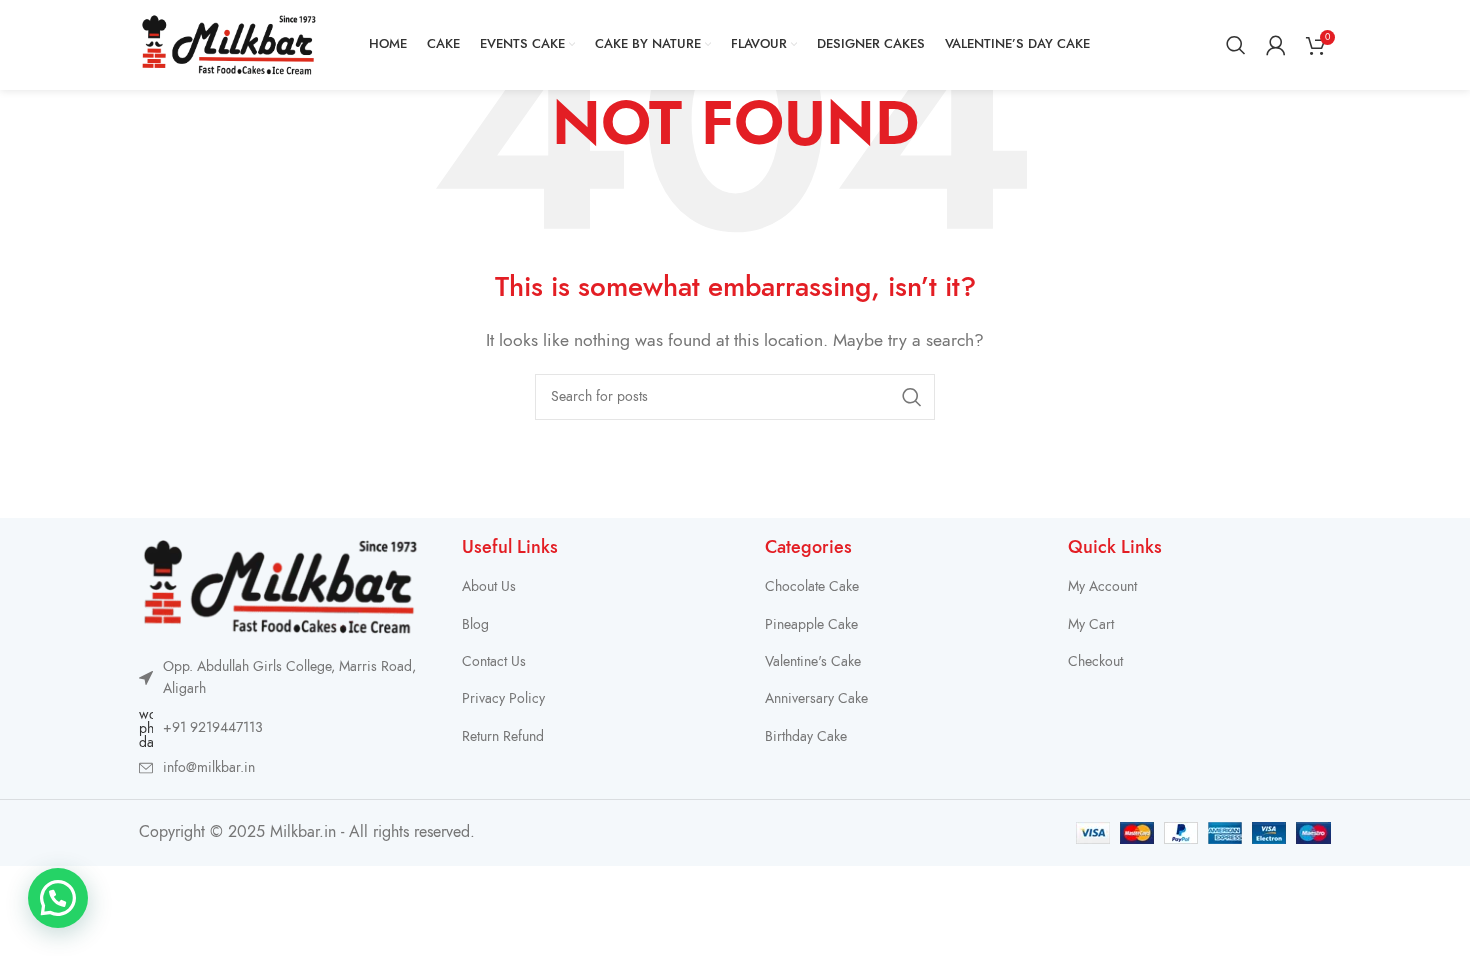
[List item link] (280, 729)
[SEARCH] (912, 397)
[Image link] (280, 586)
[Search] (1236, 45)
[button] (58, 898)
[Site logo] (229, 44)
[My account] (1276, 45)
